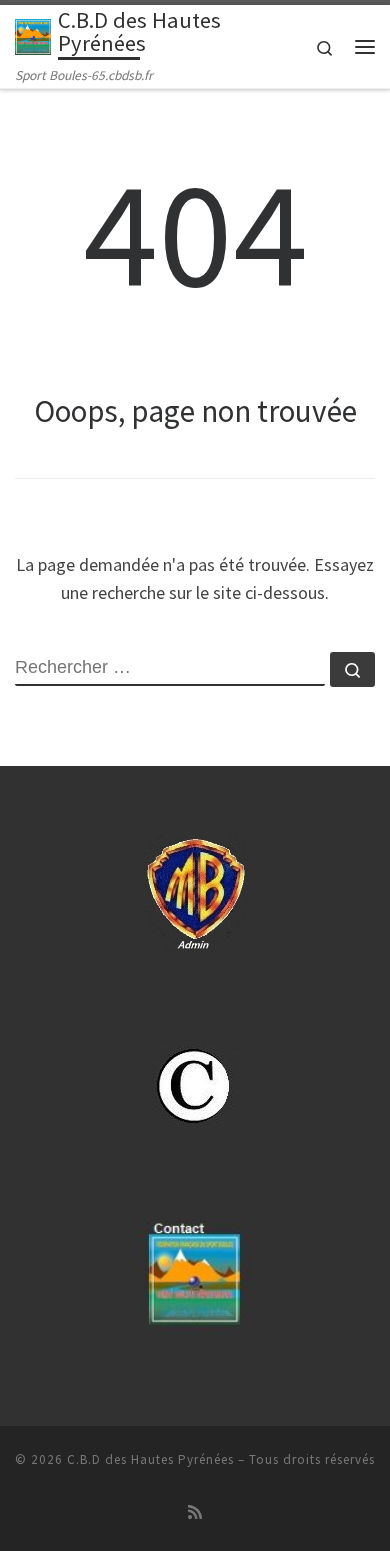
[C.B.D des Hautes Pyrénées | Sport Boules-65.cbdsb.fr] (33, 35)
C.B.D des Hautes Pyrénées (150, 1459)
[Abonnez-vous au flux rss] (195, 1512)
